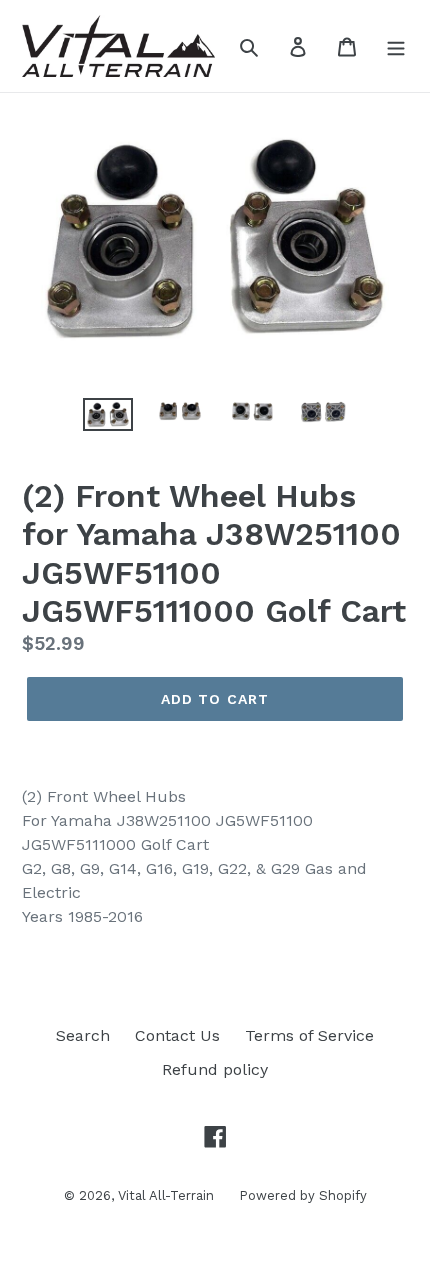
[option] (108, 420)
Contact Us (177, 1035)
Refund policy (215, 1069)
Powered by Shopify (303, 1195)
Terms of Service (309, 1035)
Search (83, 1035)
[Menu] (396, 46)
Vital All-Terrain (166, 1195)
